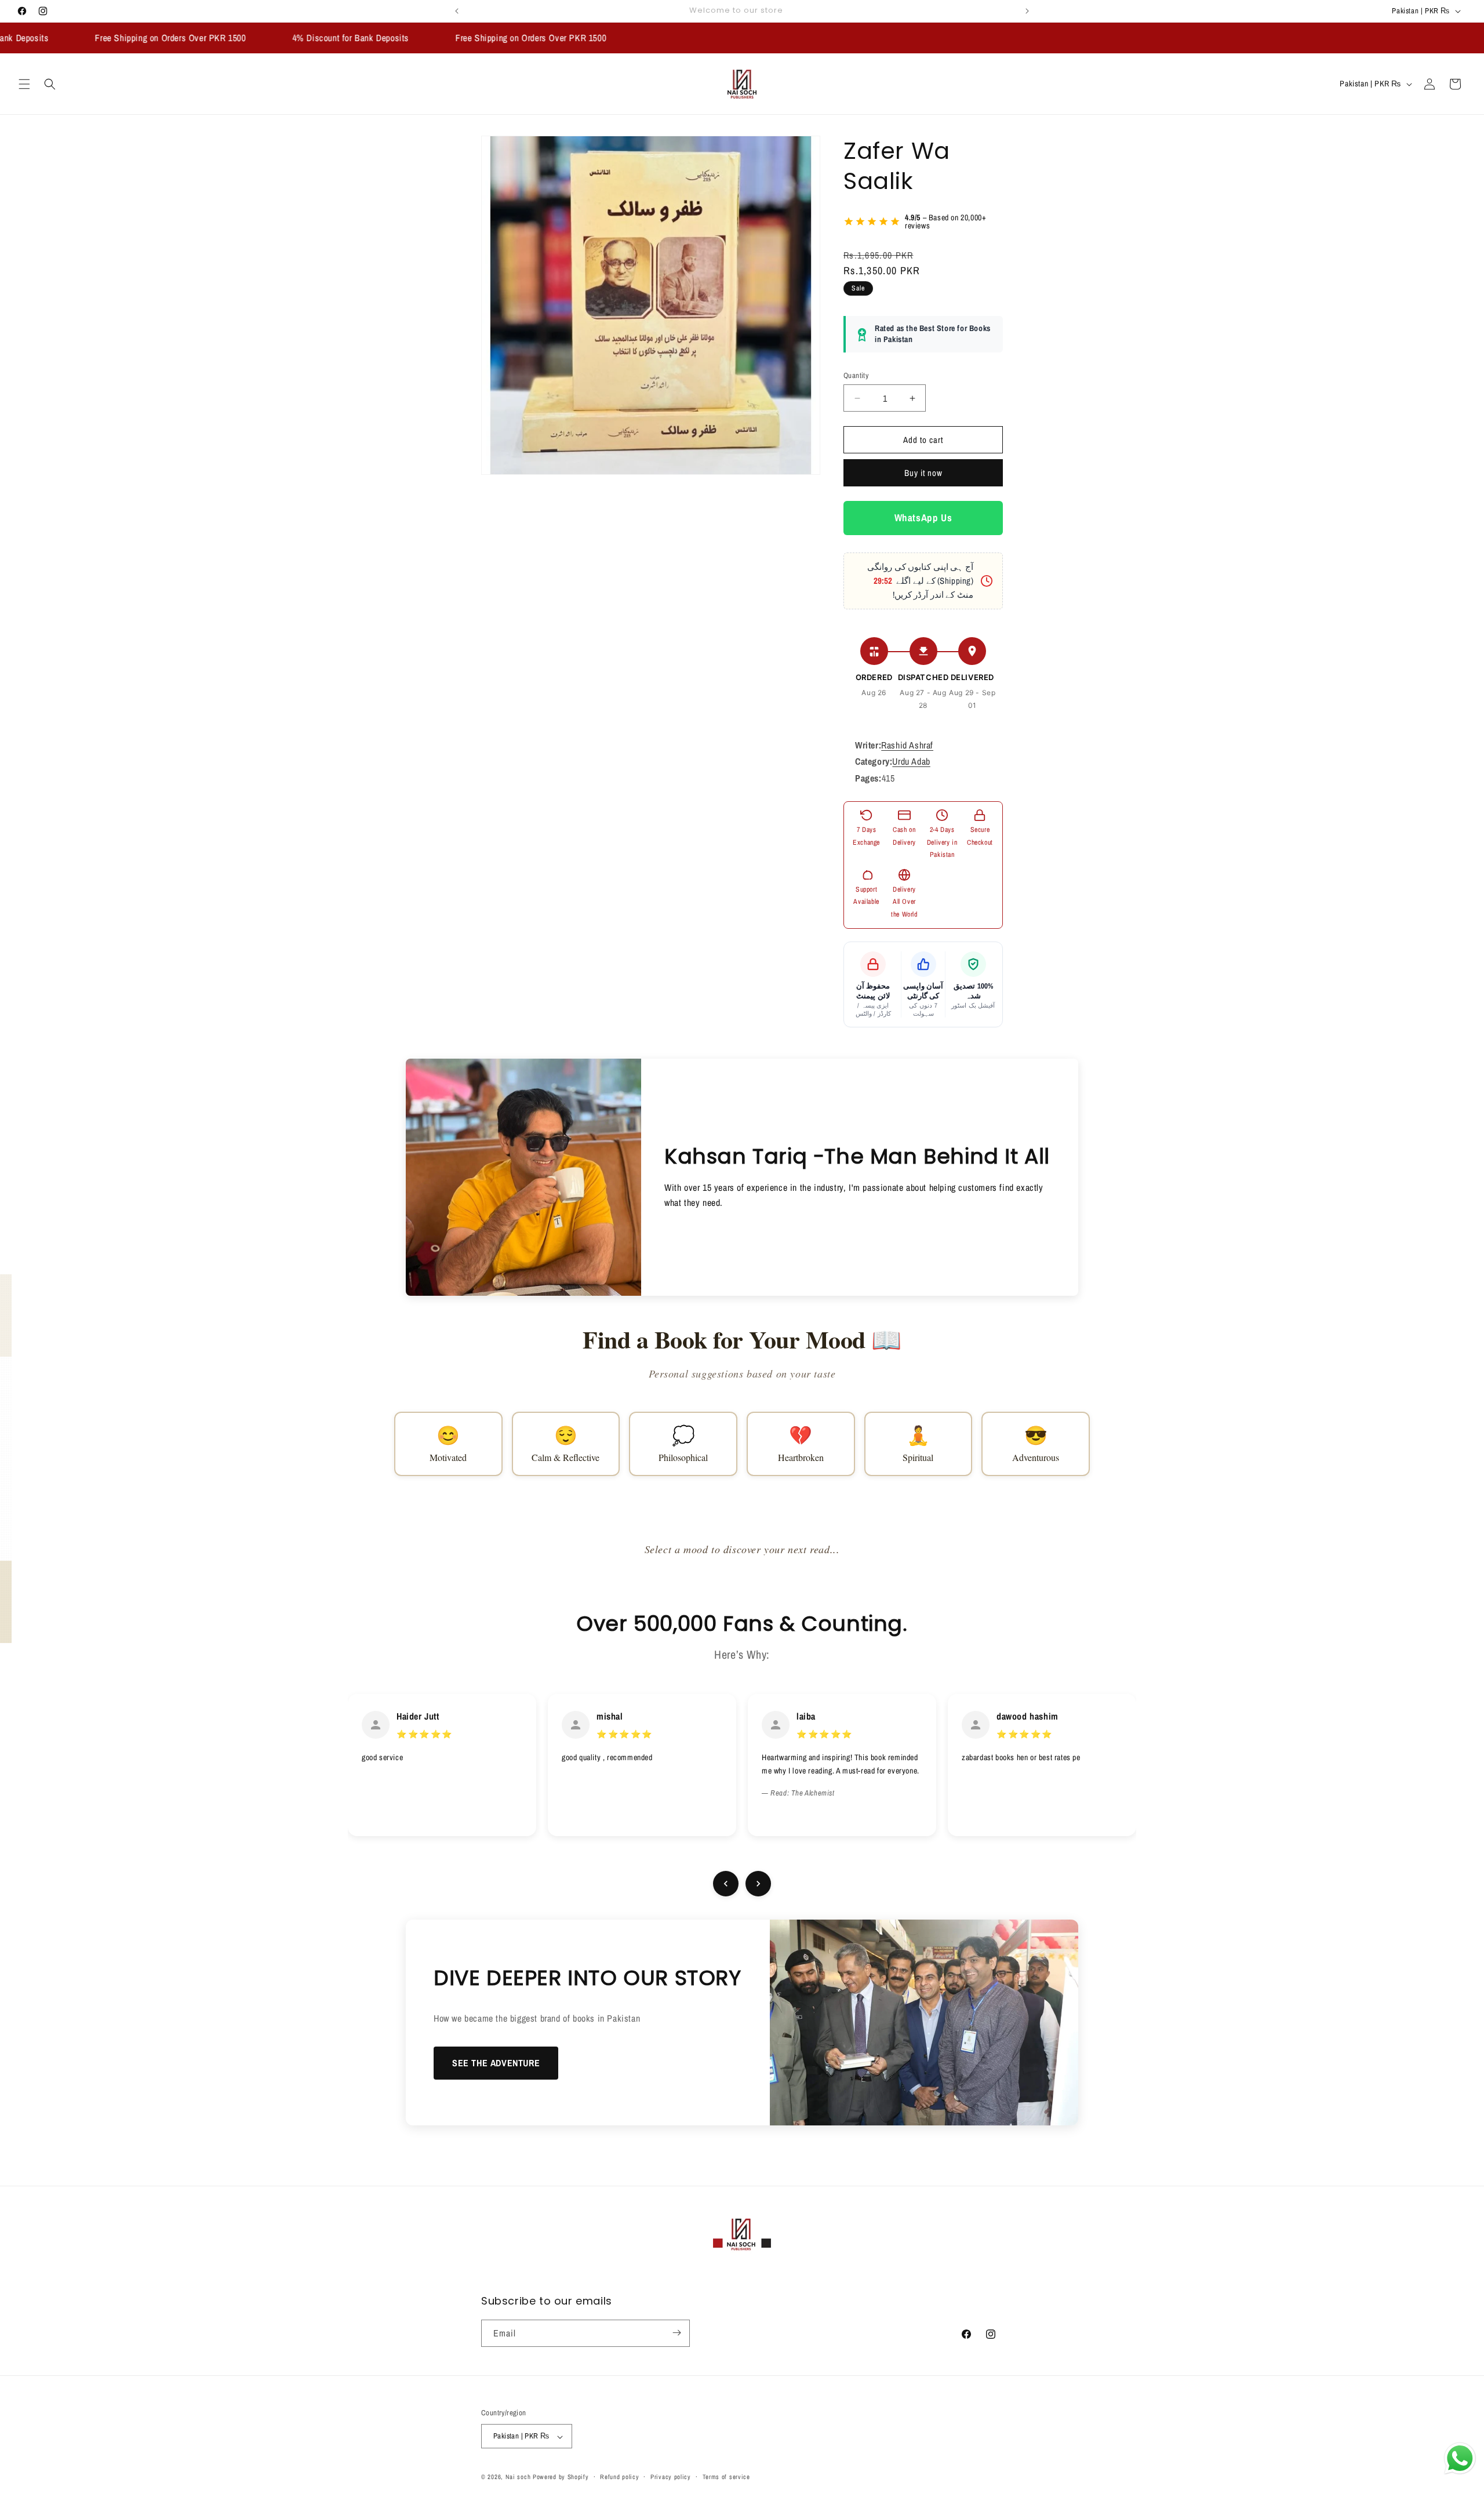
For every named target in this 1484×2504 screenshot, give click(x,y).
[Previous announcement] (457, 11)
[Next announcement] (1027, 11)
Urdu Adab (911, 762)
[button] (24, 84)
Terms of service (726, 2477)
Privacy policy (671, 2477)
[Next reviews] (758, 1884)
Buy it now (923, 473)
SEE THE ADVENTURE (496, 2063)
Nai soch (518, 2477)
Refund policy (619, 2477)
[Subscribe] (676, 2333)
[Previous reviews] (726, 1884)
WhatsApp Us (923, 518)
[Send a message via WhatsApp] (1460, 2458)
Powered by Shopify (561, 2477)
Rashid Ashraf (907, 745)
